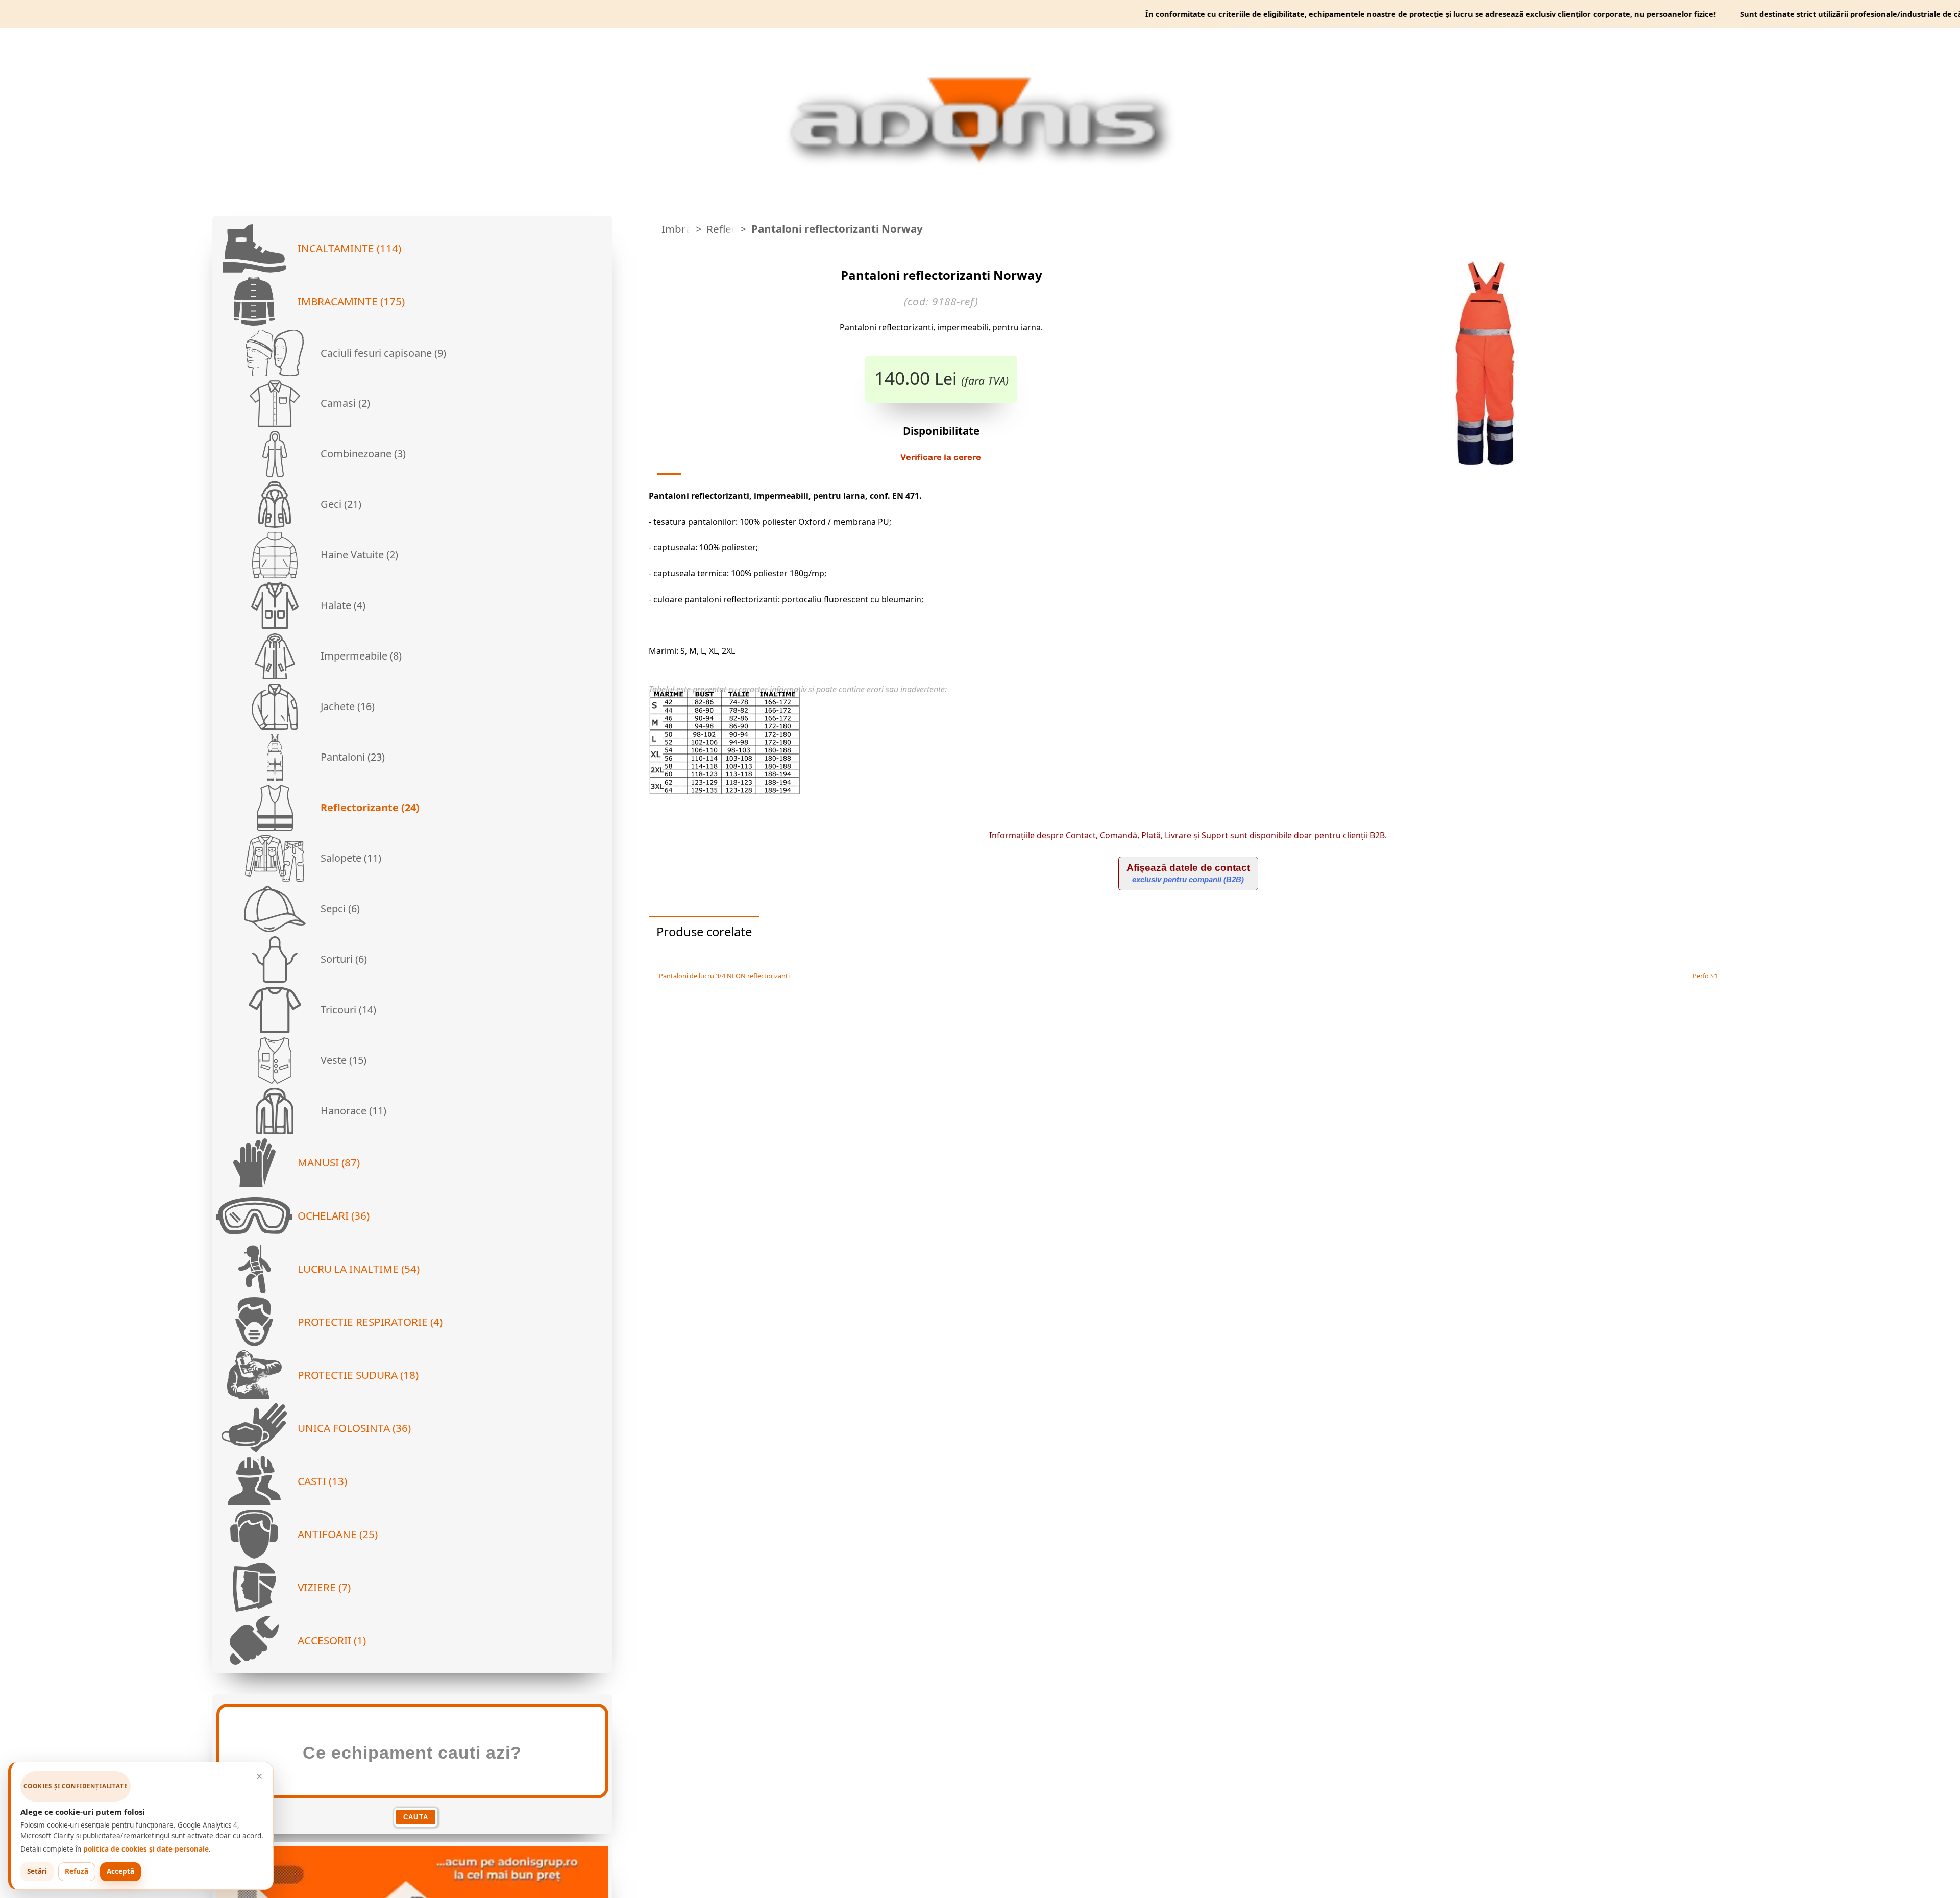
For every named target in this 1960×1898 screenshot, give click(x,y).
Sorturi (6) (342, 959)
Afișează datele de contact (1188, 873)
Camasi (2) (344, 403)
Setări (37, 1871)
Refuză (77, 1871)
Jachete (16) (346, 706)
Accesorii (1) (332, 1640)
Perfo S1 (1706, 976)
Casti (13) (322, 1481)
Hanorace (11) (352, 1111)
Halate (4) (342, 605)
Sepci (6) (339, 908)
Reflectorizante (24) (369, 807)
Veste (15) (342, 1060)
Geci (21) (340, 504)
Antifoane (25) (338, 1534)
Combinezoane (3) (362, 454)
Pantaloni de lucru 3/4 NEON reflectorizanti (723, 976)
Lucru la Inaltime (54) (359, 1269)
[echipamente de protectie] (652, 229)
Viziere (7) (324, 1587)
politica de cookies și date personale (146, 1849)
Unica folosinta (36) (354, 1428)
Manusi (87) (329, 1162)
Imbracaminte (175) (351, 301)
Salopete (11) (350, 858)
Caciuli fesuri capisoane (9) (382, 353)
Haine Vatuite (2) (358, 555)
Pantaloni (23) (351, 757)
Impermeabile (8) (360, 656)
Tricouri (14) (347, 1009)
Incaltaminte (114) (349, 248)
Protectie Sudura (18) (358, 1375)
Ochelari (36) (334, 1215)
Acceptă (120, 1871)
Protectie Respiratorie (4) (370, 1322)
